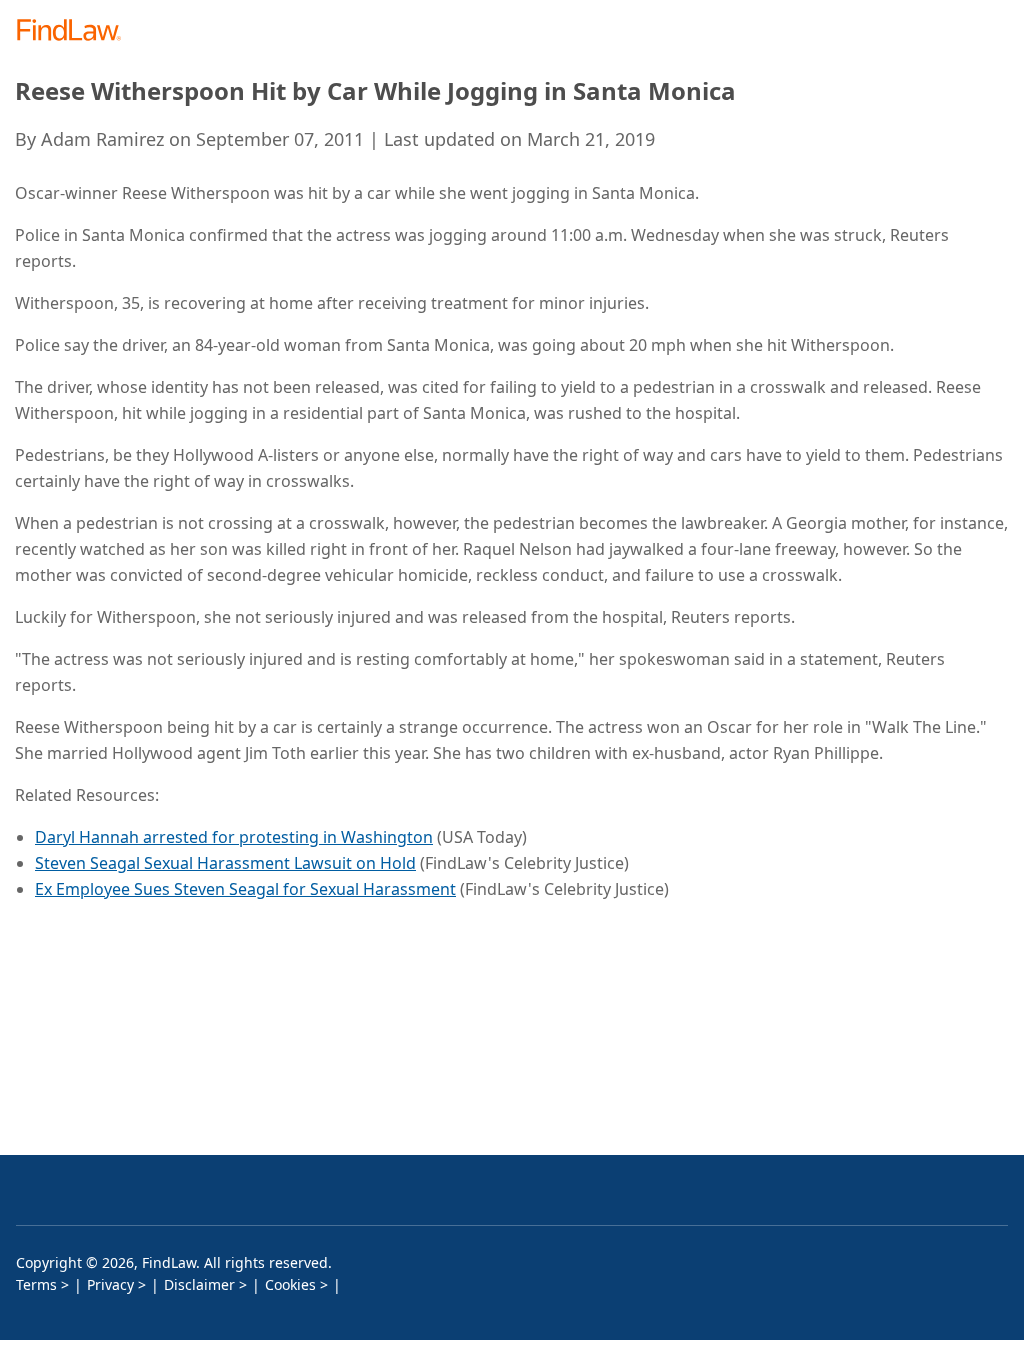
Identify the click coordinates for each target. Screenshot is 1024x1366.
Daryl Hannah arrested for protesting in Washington (234, 837)
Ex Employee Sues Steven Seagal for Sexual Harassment (245, 889)
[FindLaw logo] (75, 31)
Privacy (110, 1284)
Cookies (290, 1284)
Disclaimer (199, 1284)
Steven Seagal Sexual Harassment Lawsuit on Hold (225, 863)
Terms (36, 1284)
